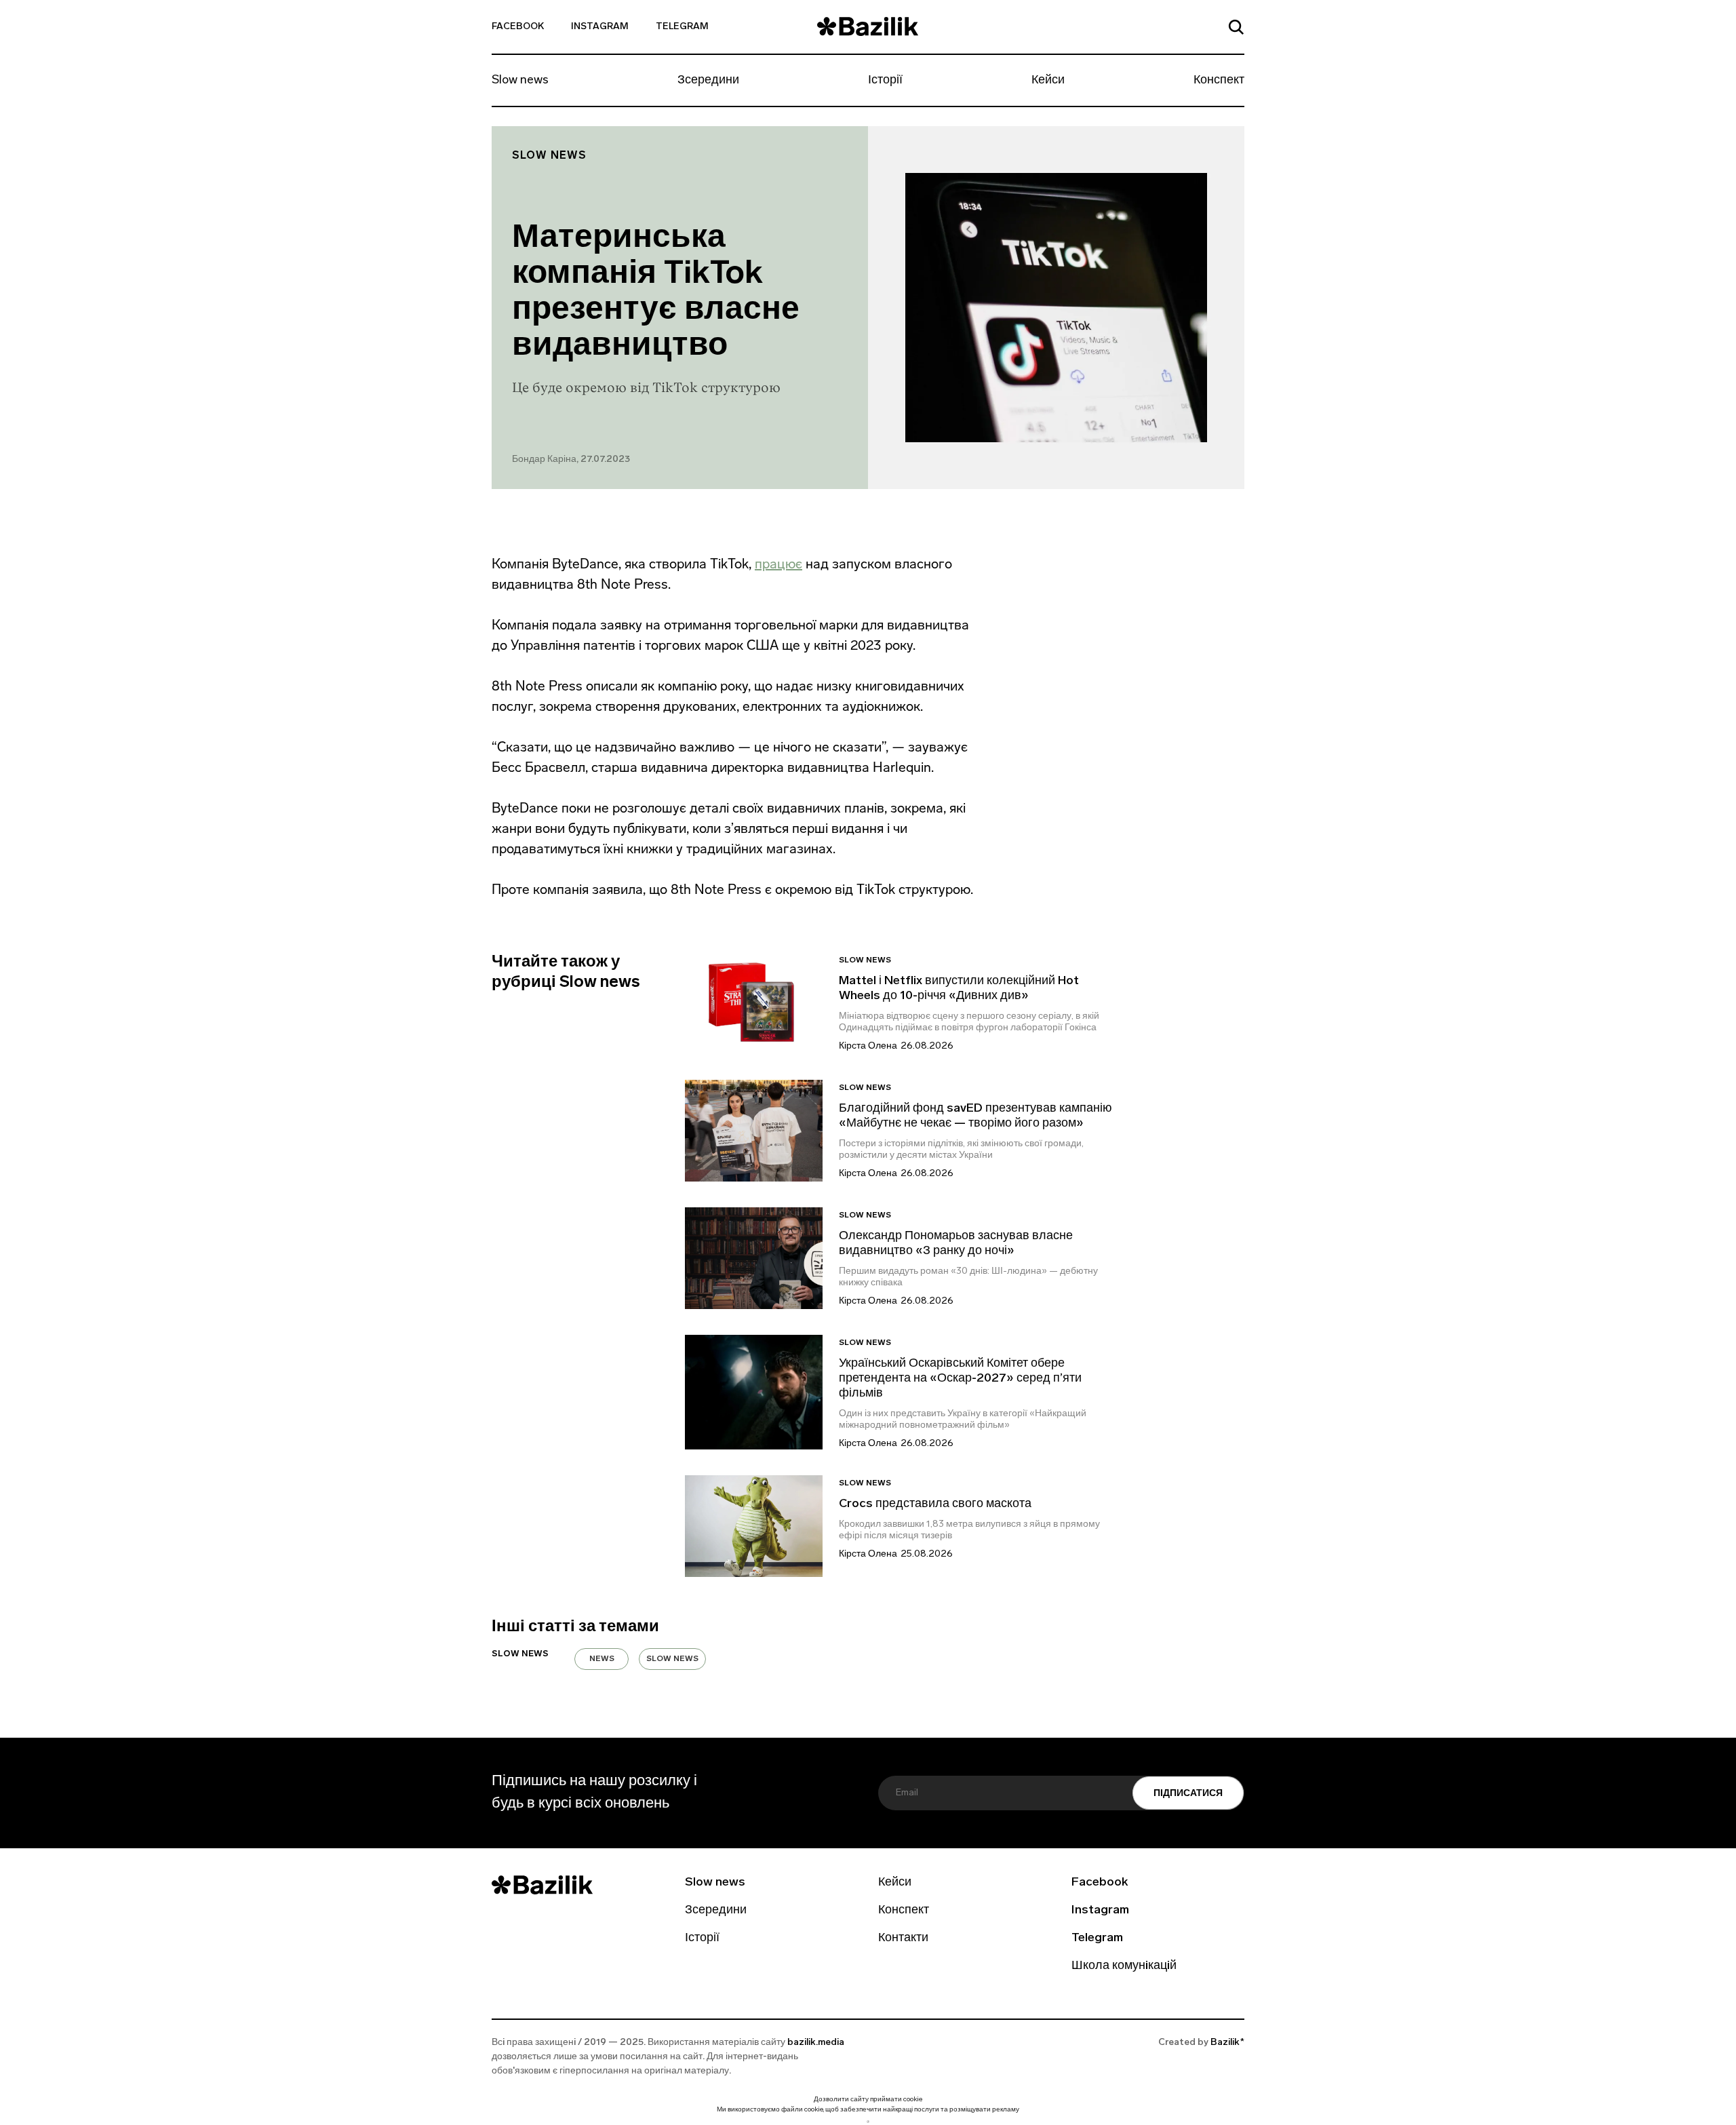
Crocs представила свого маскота (936, 1504)
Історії (885, 81)
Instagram (600, 27)
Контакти (903, 1938)
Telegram (682, 27)
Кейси (1048, 81)
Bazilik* (1227, 2043)
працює (778, 564)
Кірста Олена (868, 1046)
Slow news (520, 81)
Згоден (868, 2121)
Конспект (1219, 81)
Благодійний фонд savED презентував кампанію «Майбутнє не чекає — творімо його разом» (975, 1116)
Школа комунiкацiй (1124, 1966)
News (602, 1659)
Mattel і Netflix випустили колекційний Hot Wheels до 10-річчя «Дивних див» (959, 989)
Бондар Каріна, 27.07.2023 (571, 460)
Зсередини (708, 81)
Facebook (518, 27)
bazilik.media (816, 2043)
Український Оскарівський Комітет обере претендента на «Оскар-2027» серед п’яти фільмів (960, 1379)
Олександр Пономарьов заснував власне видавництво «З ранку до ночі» (956, 1244)
